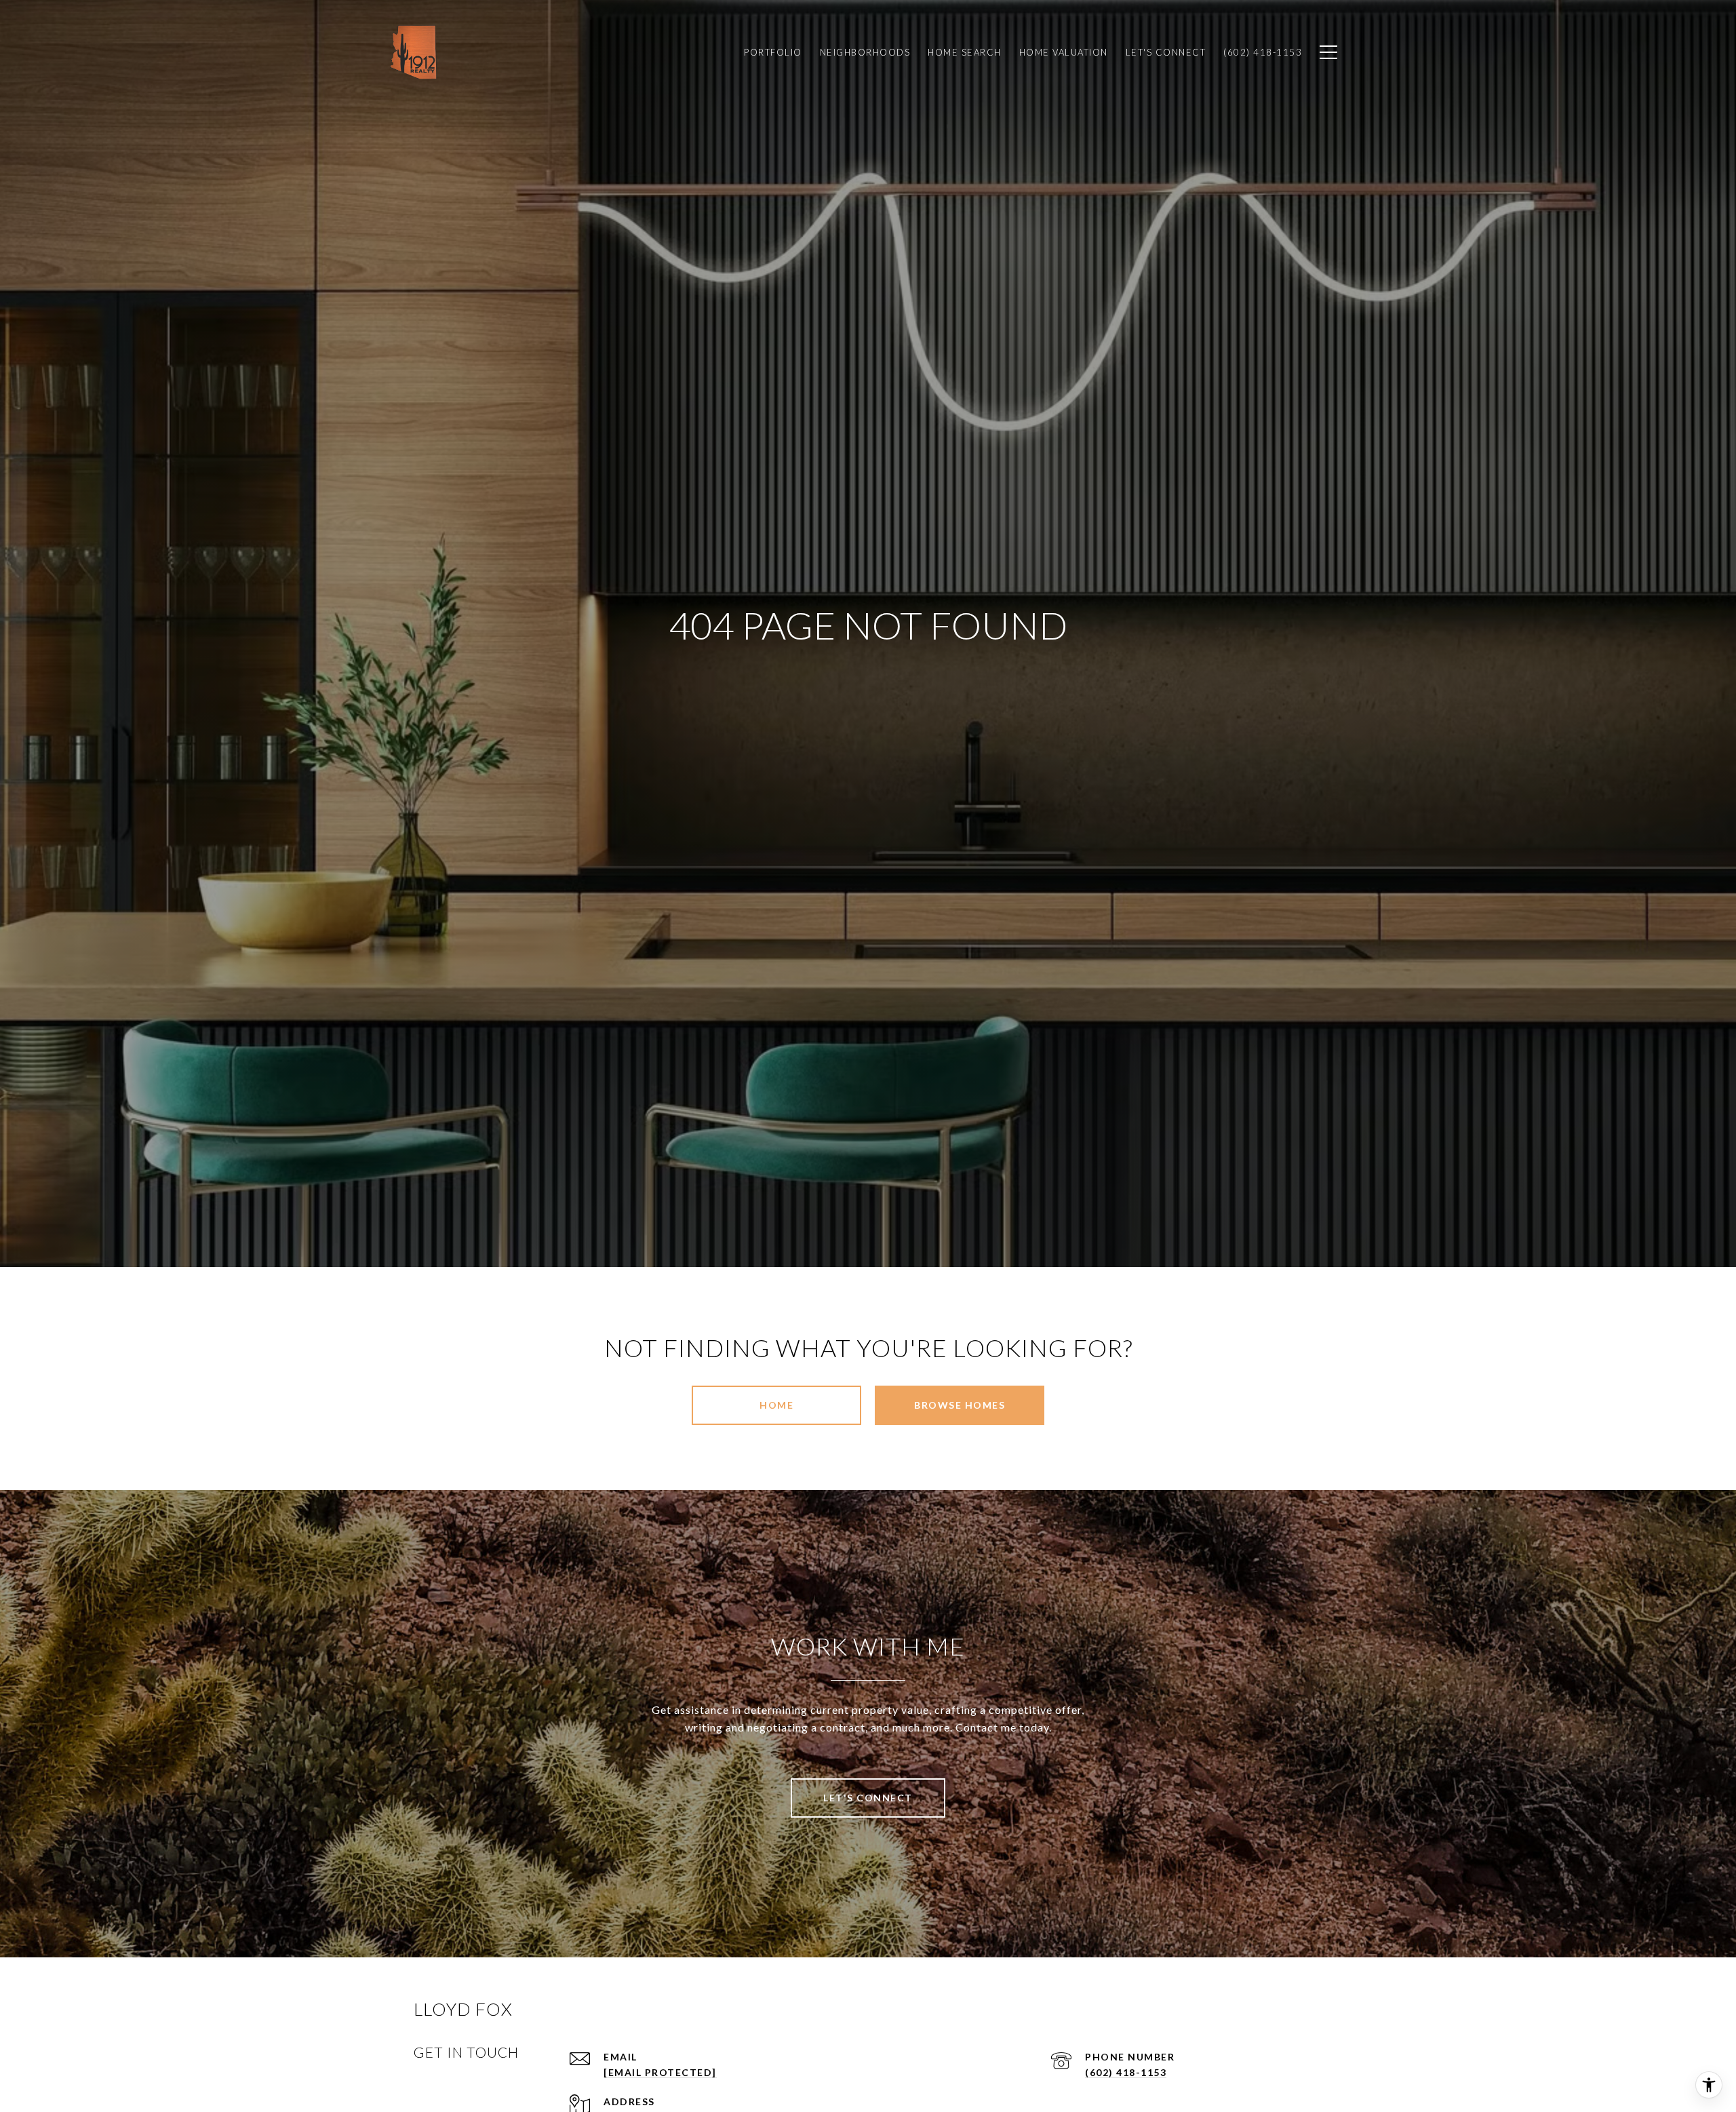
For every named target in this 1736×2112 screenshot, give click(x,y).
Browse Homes (960, 1405)
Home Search (965, 52)
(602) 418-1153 (1126, 2072)
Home (776, 1405)
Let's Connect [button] (868, 1798)
